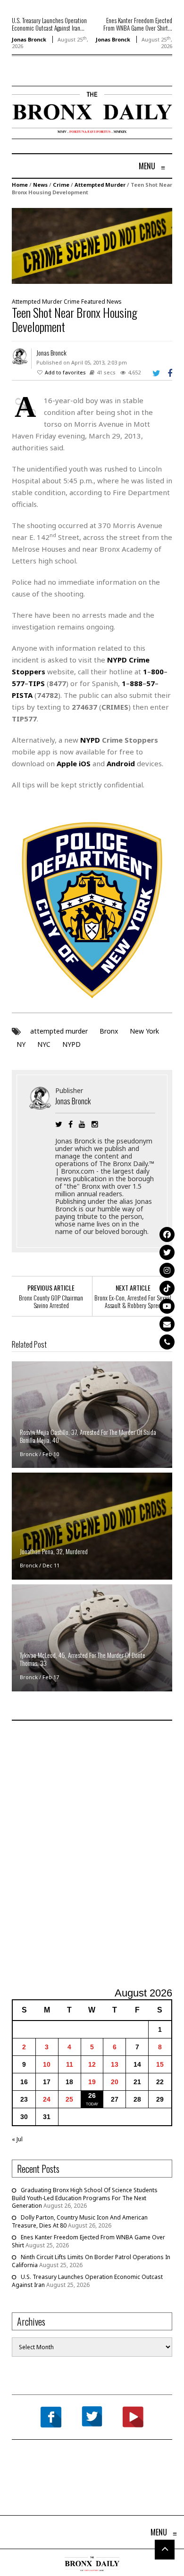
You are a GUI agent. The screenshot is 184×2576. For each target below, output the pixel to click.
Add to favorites (65, 372)
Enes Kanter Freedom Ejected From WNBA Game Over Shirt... (138, 24)
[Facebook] (167, 1234)
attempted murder (59, 1031)
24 (47, 2099)
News (40, 185)
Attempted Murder (100, 185)
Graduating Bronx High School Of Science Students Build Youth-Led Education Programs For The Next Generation (85, 2198)
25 (69, 2099)
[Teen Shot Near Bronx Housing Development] (92, 245)
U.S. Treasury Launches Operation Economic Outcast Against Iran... (49, 24)
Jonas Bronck (29, 39)
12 (92, 2064)
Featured (93, 302)
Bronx (109, 1031)
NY (21, 1044)
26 (92, 2096)
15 (160, 2064)
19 (92, 2082)
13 (115, 2064)
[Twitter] (167, 1252)
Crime (61, 185)
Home (20, 185)
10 (47, 2064)
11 (70, 2064)
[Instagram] (167, 1270)
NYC (44, 1044)
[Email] (167, 1324)
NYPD (71, 1044)
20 (115, 2082)
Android (121, 763)
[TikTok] (167, 1288)
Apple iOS (74, 763)
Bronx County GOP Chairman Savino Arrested (51, 1301)
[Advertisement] (92, 1855)
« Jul (17, 2139)
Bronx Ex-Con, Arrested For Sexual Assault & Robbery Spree (133, 1301)
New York (144, 1031)
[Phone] (167, 1342)
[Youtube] (167, 1306)
